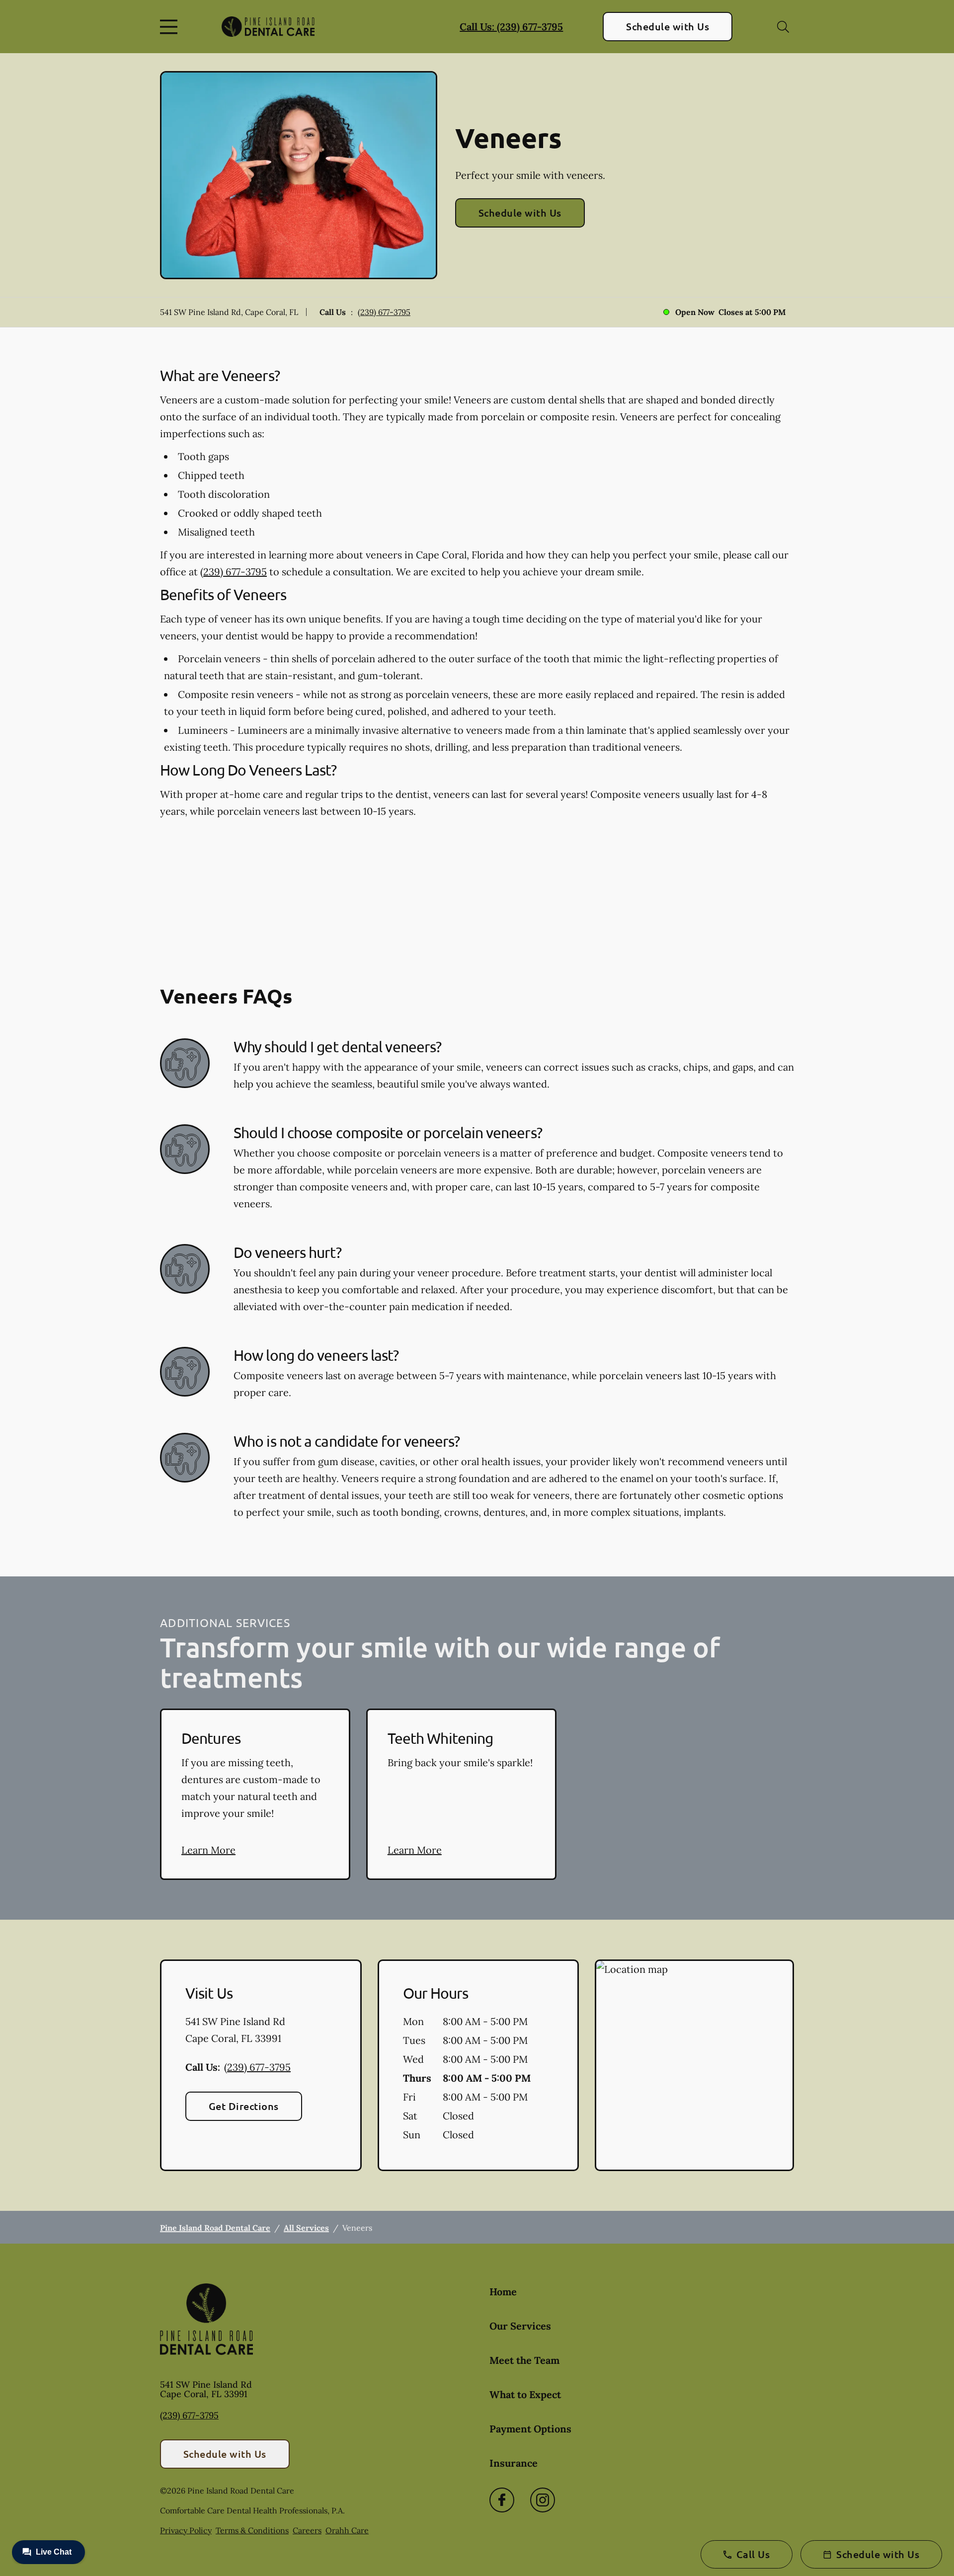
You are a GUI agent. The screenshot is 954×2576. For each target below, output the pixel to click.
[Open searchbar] (783, 27)
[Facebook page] (502, 2500)
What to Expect (525, 2394)
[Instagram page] (543, 2500)
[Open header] (171, 27)
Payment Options (530, 2429)
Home (503, 2292)
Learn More (208, 1850)
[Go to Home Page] (268, 27)
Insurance (514, 2463)
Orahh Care (347, 2530)
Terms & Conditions (252, 2530)
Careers (307, 2530)
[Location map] (694, 2065)
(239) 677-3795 (384, 312)
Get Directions (244, 2106)
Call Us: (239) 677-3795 (511, 27)
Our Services (520, 2326)
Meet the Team (524, 2360)
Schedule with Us (668, 26)
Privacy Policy (186, 2530)
